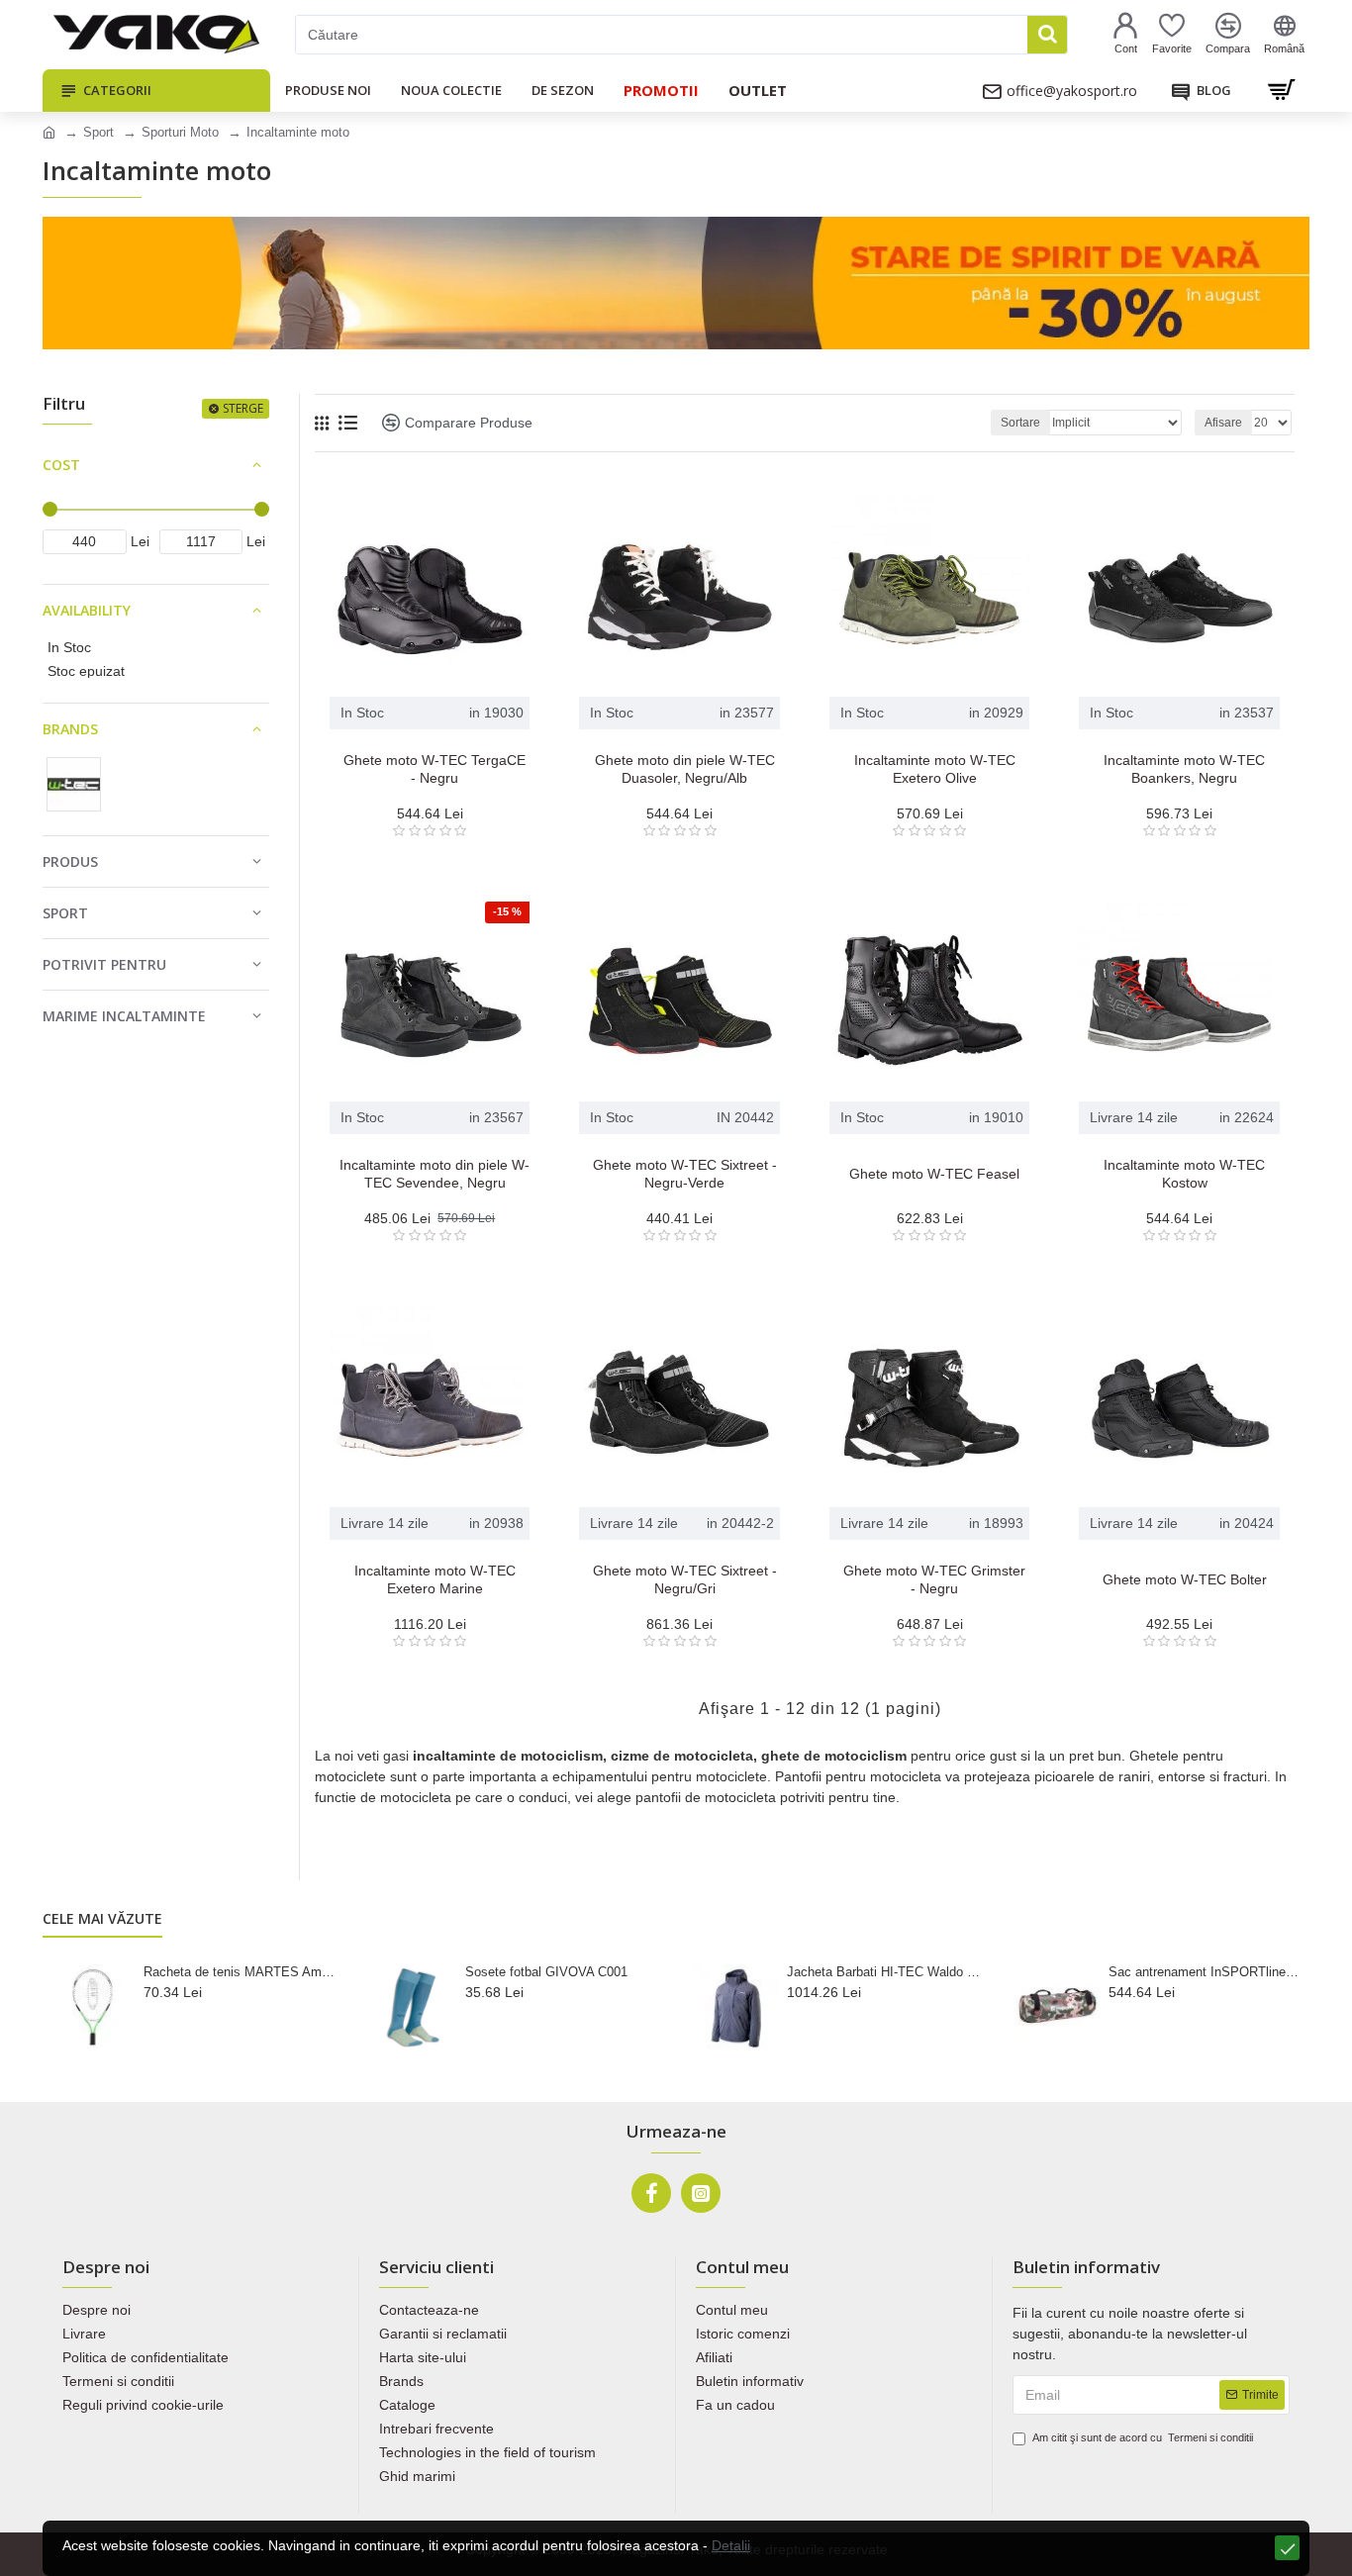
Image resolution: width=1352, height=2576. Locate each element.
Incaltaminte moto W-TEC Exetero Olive (935, 769)
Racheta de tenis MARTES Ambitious (241, 1972)
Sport (98, 132)
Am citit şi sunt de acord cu (1143, 2437)
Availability (87, 610)
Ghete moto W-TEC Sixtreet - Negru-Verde (685, 1174)
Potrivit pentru (104, 964)
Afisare (1223, 423)
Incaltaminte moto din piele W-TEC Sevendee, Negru (435, 1174)
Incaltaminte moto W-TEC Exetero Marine (435, 1579)
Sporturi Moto (180, 132)
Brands (70, 729)
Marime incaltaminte (124, 1016)
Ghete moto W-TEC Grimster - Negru (934, 1579)
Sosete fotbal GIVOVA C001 (546, 1972)
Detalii (731, 2545)
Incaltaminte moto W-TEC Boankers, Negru (1184, 769)
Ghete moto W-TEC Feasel (934, 1174)
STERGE (243, 408)
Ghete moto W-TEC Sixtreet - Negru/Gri (685, 1579)
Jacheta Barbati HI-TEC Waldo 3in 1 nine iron (884, 1972)
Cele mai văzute (102, 1919)
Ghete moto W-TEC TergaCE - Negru (435, 769)
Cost (61, 465)
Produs (70, 861)
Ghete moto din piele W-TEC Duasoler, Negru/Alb (685, 769)
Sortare (1020, 423)
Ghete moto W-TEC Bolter (1185, 1579)
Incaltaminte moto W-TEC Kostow (1184, 1174)
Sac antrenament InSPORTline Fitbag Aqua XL (1206, 1972)
